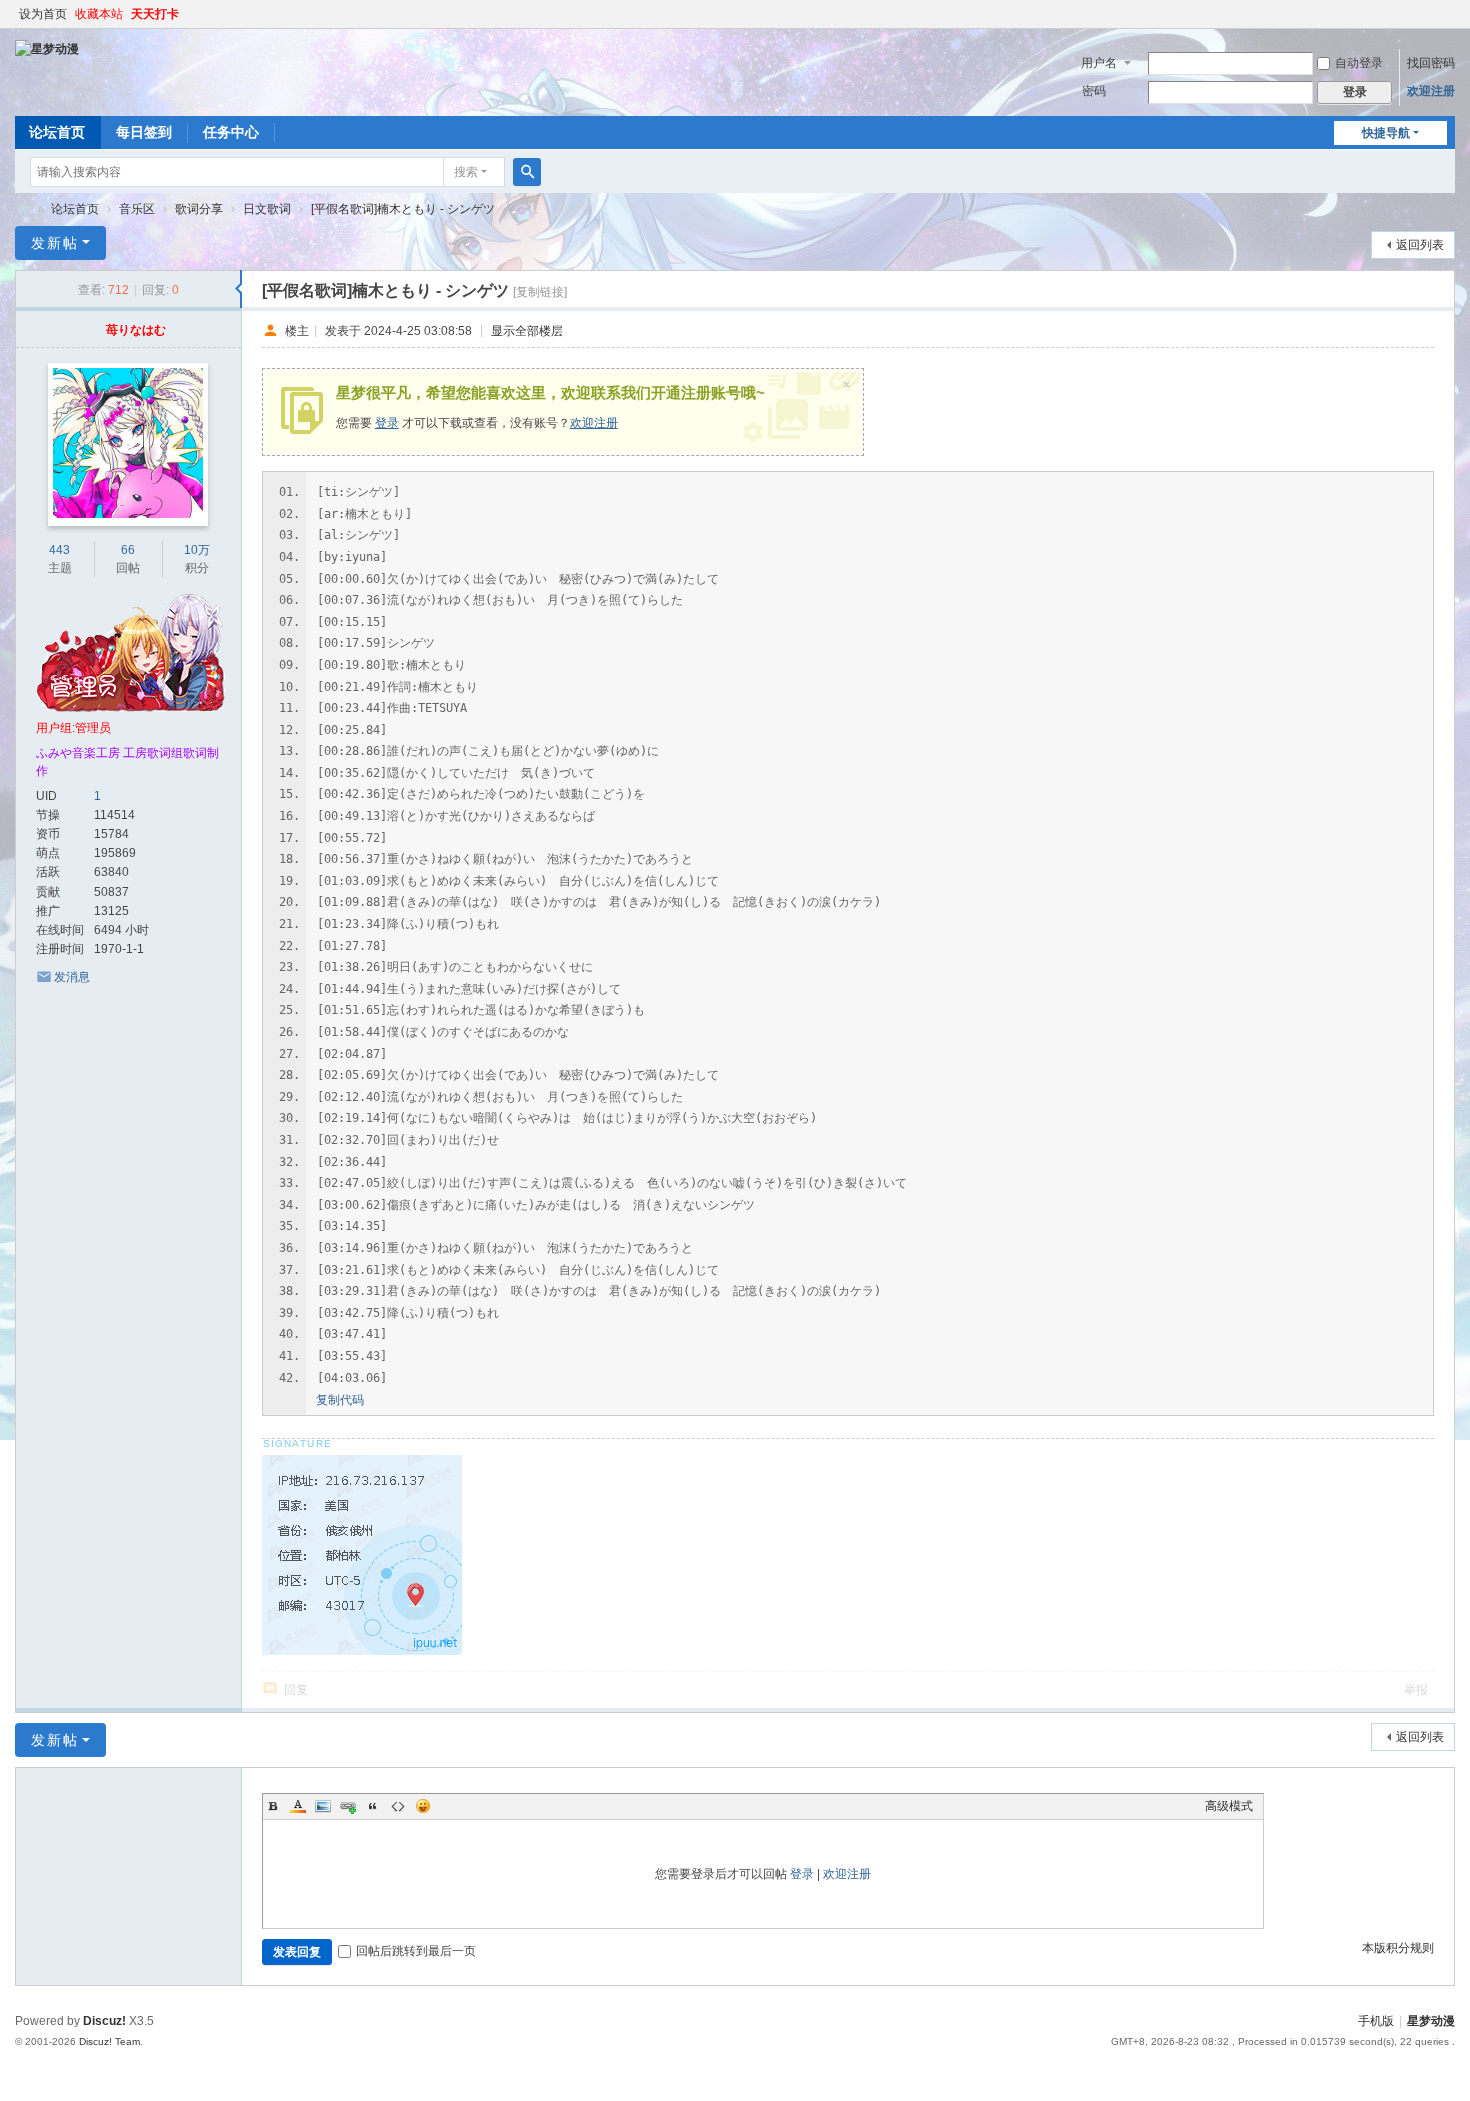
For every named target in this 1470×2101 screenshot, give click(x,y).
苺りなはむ (136, 330)
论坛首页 (57, 132)
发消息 (72, 977)
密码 (1094, 91)
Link (348, 1806)
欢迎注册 (1431, 91)
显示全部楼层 (527, 330)
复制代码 (340, 1400)
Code (398, 1806)
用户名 (1099, 63)
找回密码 (1431, 63)
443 (59, 550)
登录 (387, 423)
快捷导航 (1386, 133)
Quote (373, 1806)
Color (298, 1806)
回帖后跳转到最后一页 (416, 1951)
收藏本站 (99, 14)
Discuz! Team (109, 2041)
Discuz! (104, 2021)
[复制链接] (540, 292)
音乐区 (137, 209)
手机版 (1376, 2021)
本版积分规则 (1398, 1948)
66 (128, 550)
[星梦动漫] (47, 48)
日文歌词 (267, 209)
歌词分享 (199, 209)
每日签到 (144, 132)
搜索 (466, 172)
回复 (296, 1690)
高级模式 (1229, 1806)
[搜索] (527, 172)
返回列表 (1420, 245)
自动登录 (1359, 63)
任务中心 (231, 132)
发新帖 (55, 243)
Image (323, 1806)
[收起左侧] (238, 289)
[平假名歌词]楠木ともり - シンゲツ (403, 209)
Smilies (423, 1806)
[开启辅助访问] (1450, 14)
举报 (1416, 1690)
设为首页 (43, 14)
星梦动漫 (23, 209)
